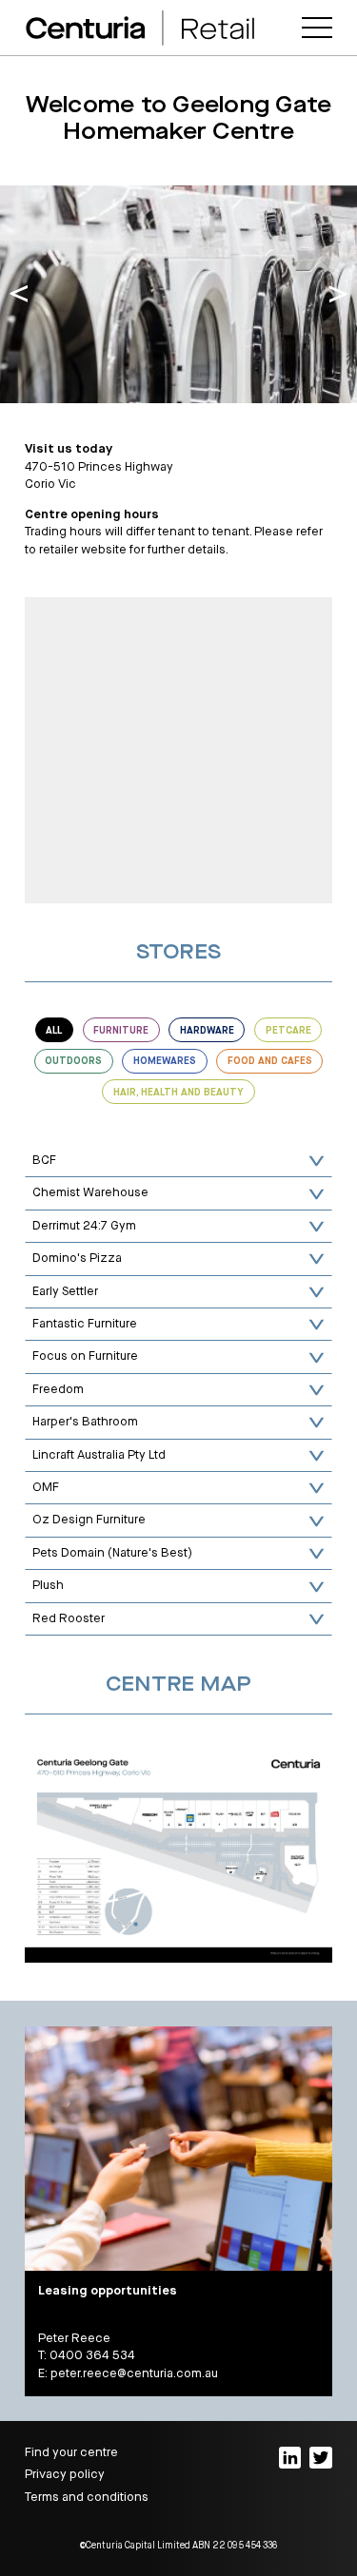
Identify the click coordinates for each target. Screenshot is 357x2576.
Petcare (288, 1031)
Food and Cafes (270, 1061)
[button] (317, 28)
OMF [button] (46, 1488)
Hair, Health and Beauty (178, 1093)
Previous (19, 295)
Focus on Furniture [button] (85, 1356)
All (54, 1031)
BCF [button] (44, 1161)
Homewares (165, 1061)
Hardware (207, 1031)
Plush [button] (48, 1586)
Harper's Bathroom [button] (85, 1422)
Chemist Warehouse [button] (90, 1193)
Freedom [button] (58, 1390)
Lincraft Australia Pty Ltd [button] (99, 1455)
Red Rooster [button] (69, 1619)
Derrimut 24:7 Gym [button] (84, 1226)
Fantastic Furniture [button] (85, 1324)
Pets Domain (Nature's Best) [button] (112, 1553)
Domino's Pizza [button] (77, 1259)
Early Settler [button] (65, 1292)
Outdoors (73, 1061)
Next (338, 295)
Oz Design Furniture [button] (89, 1520)
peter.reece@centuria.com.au (134, 2374)
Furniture (121, 1031)
